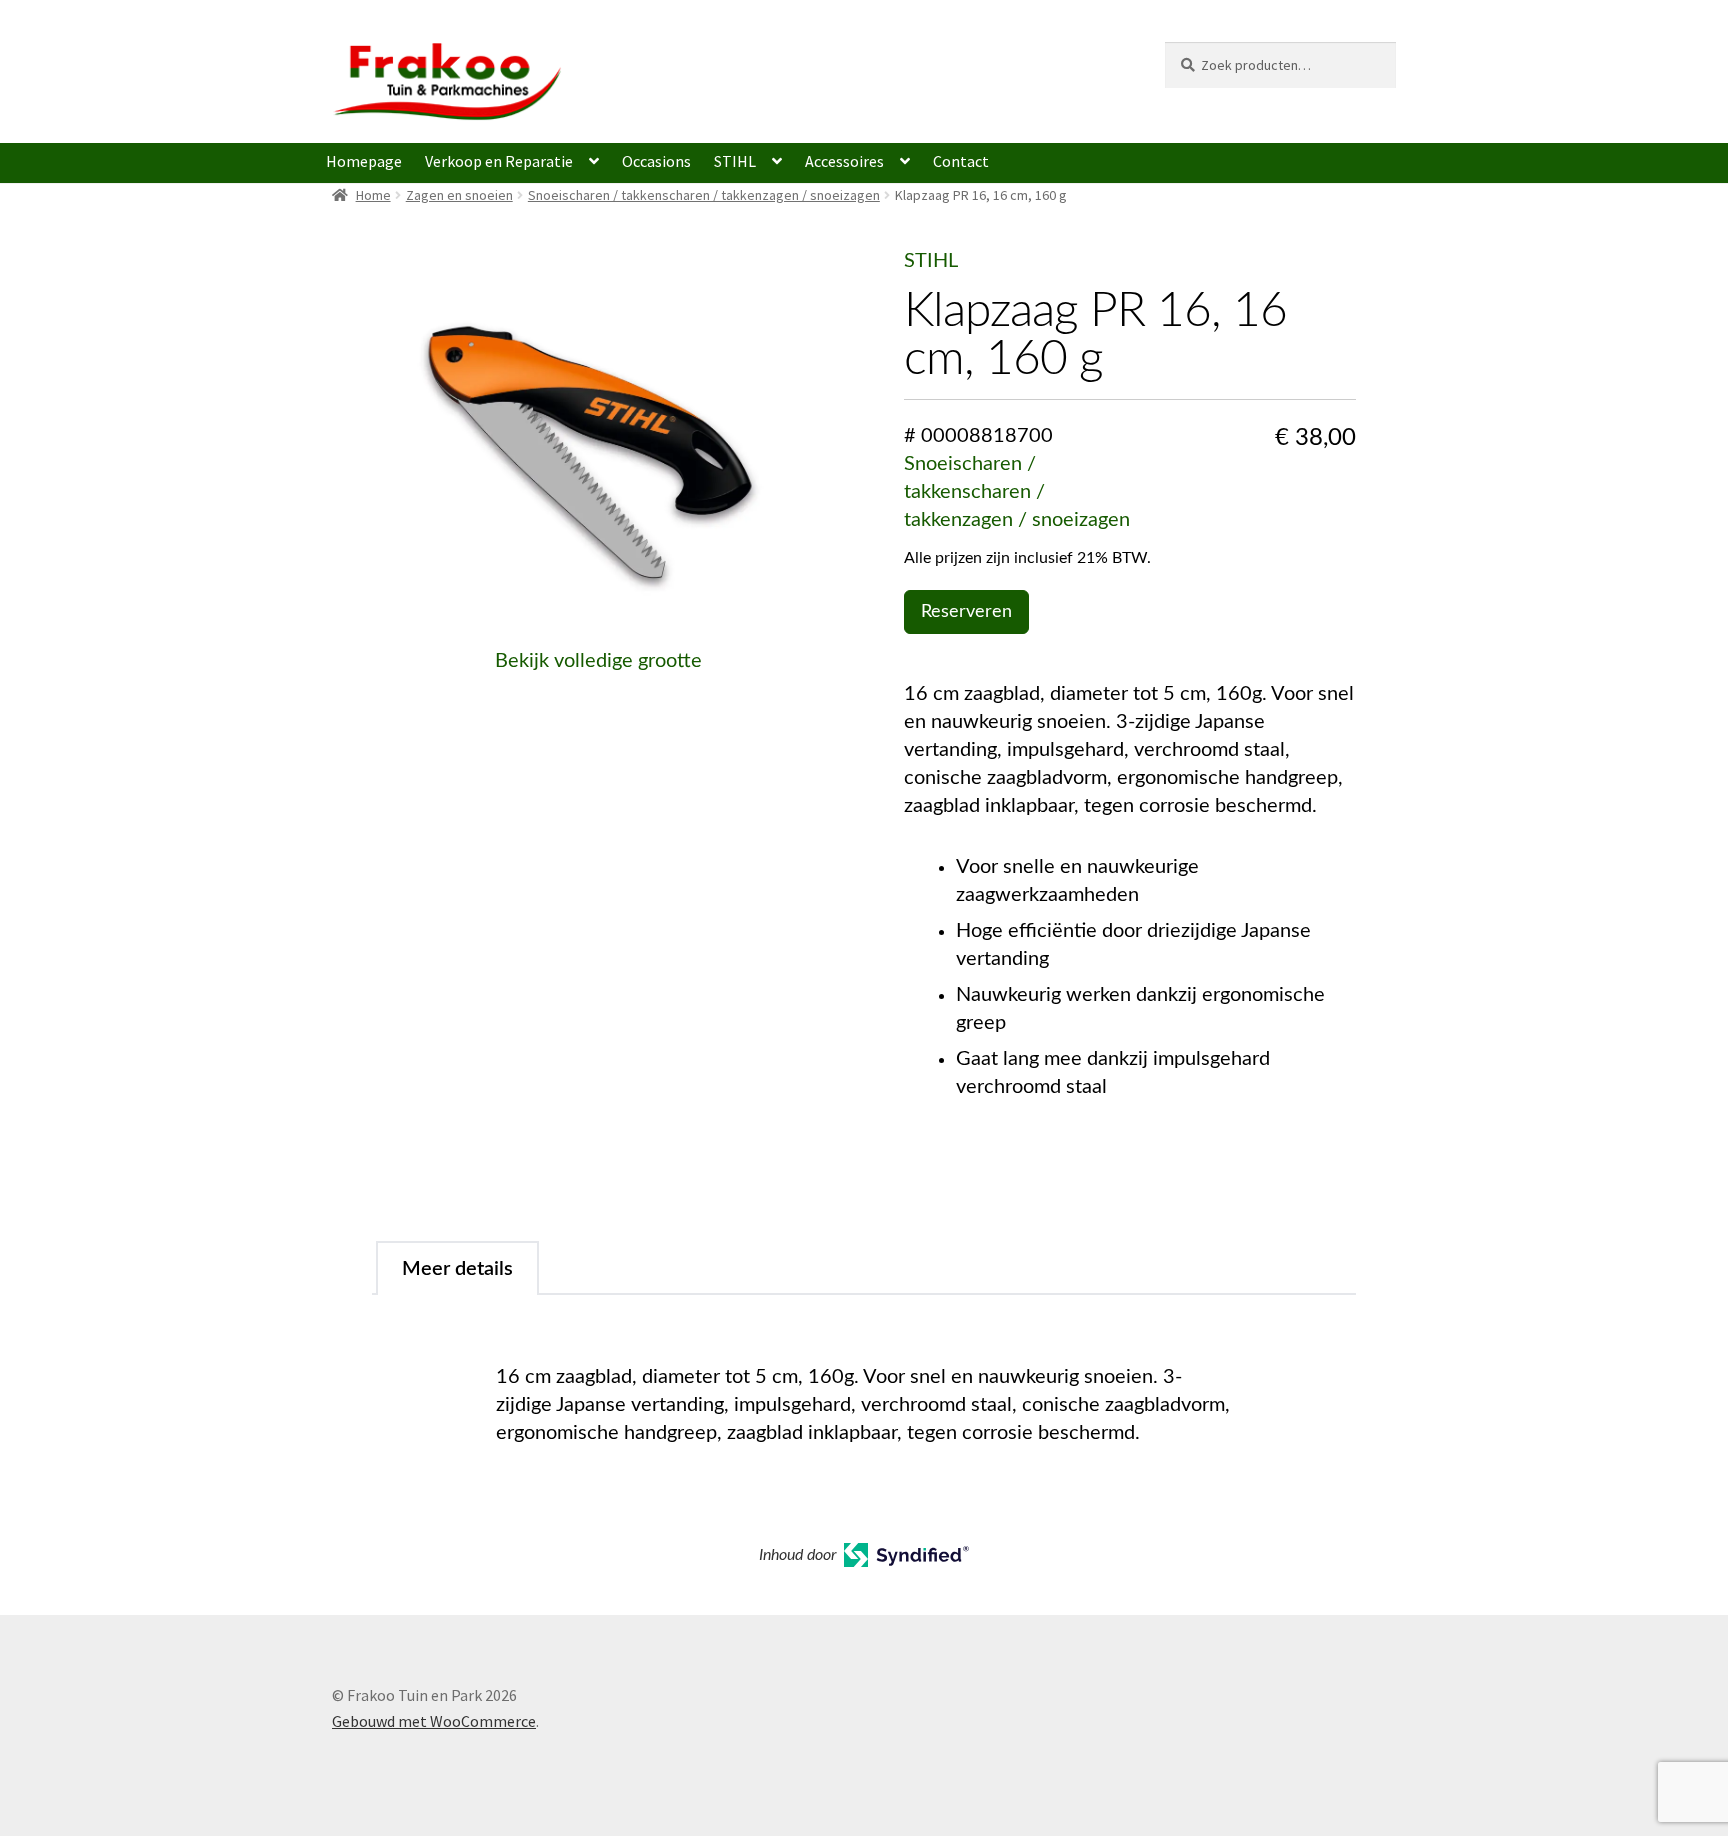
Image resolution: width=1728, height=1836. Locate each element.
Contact (961, 161)
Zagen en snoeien (459, 195)
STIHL (735, 161)
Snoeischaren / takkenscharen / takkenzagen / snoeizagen (704, 195)
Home (373, 195)
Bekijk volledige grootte (598, 661)
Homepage (364, 161)
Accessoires (844, 161)
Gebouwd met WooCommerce (434, 1721)
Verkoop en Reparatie (499, 161)
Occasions (656, 161)
